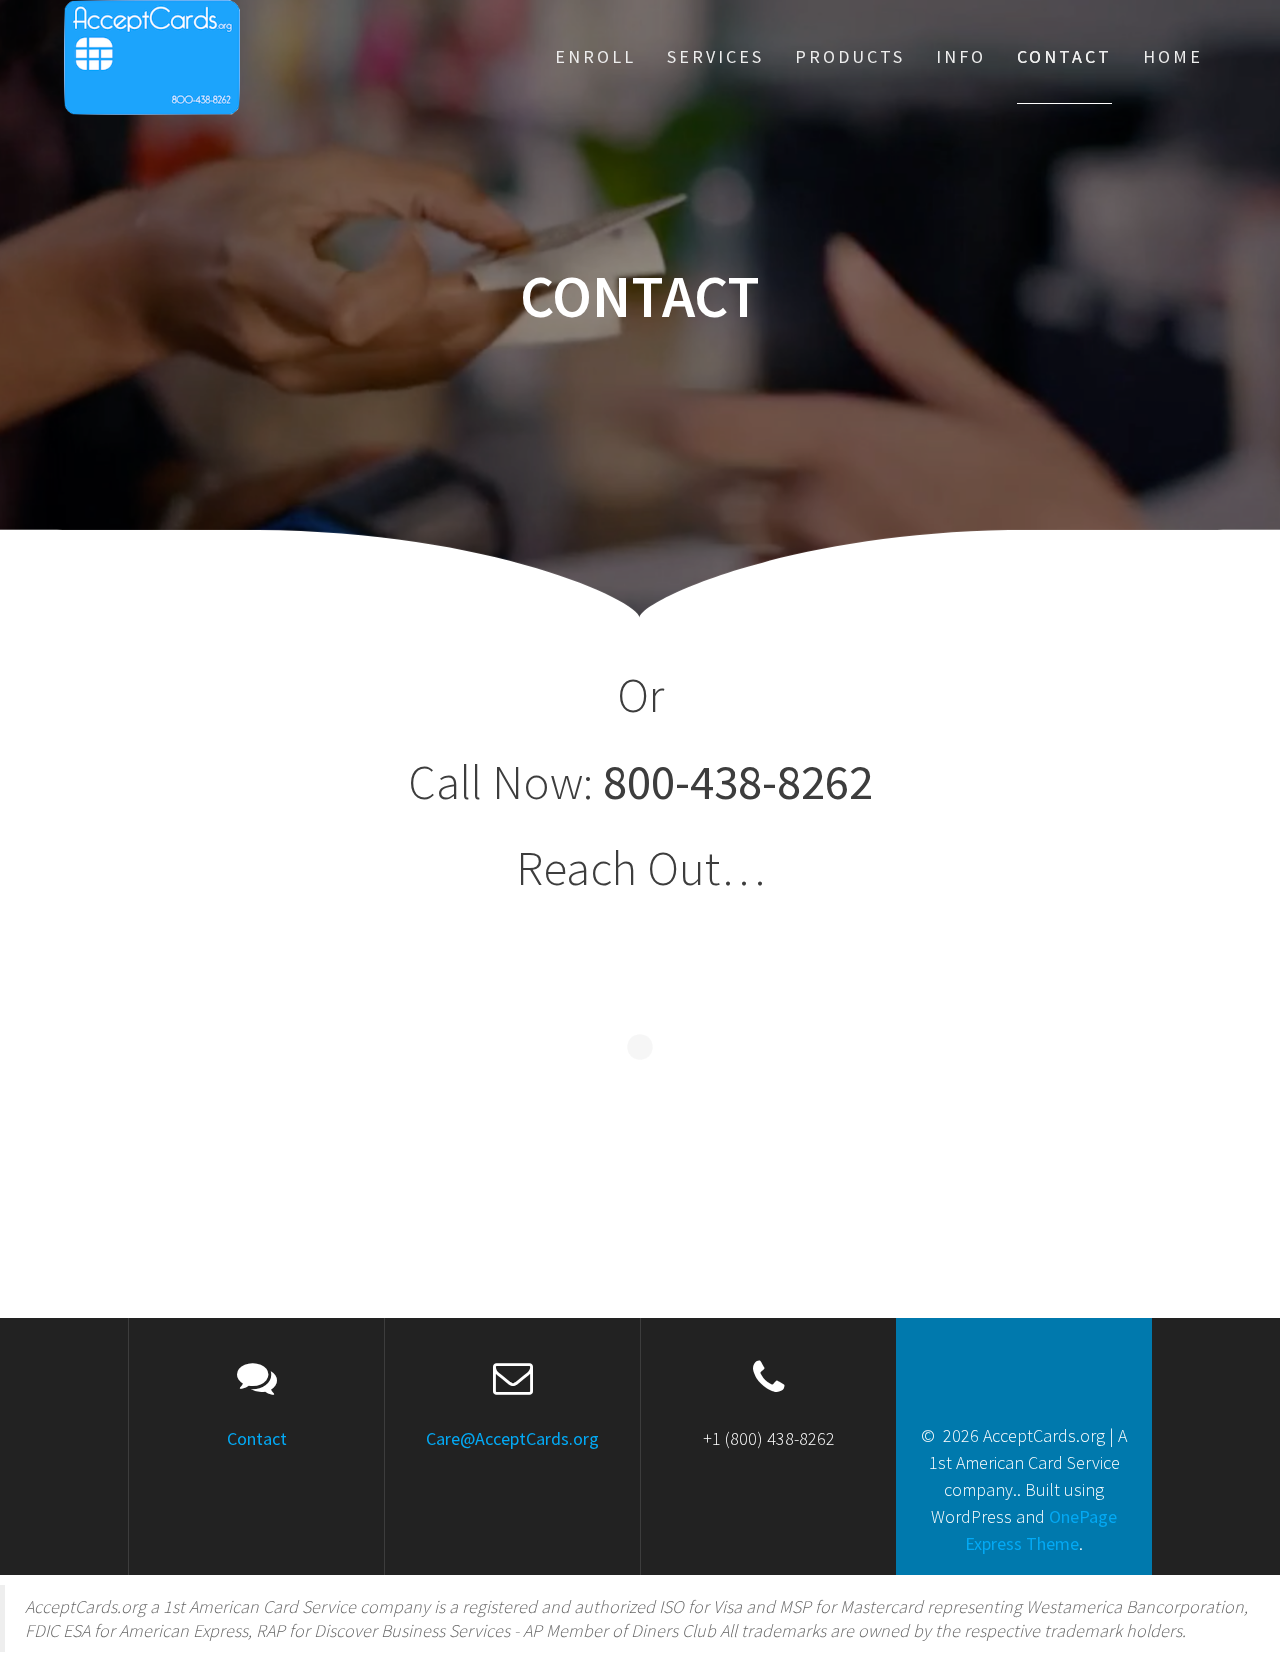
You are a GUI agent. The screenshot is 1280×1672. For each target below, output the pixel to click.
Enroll (595, 56)
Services (715, 56)
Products (850, 56)
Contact (1064, 56)
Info (961, 56)
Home (1173, 56)
